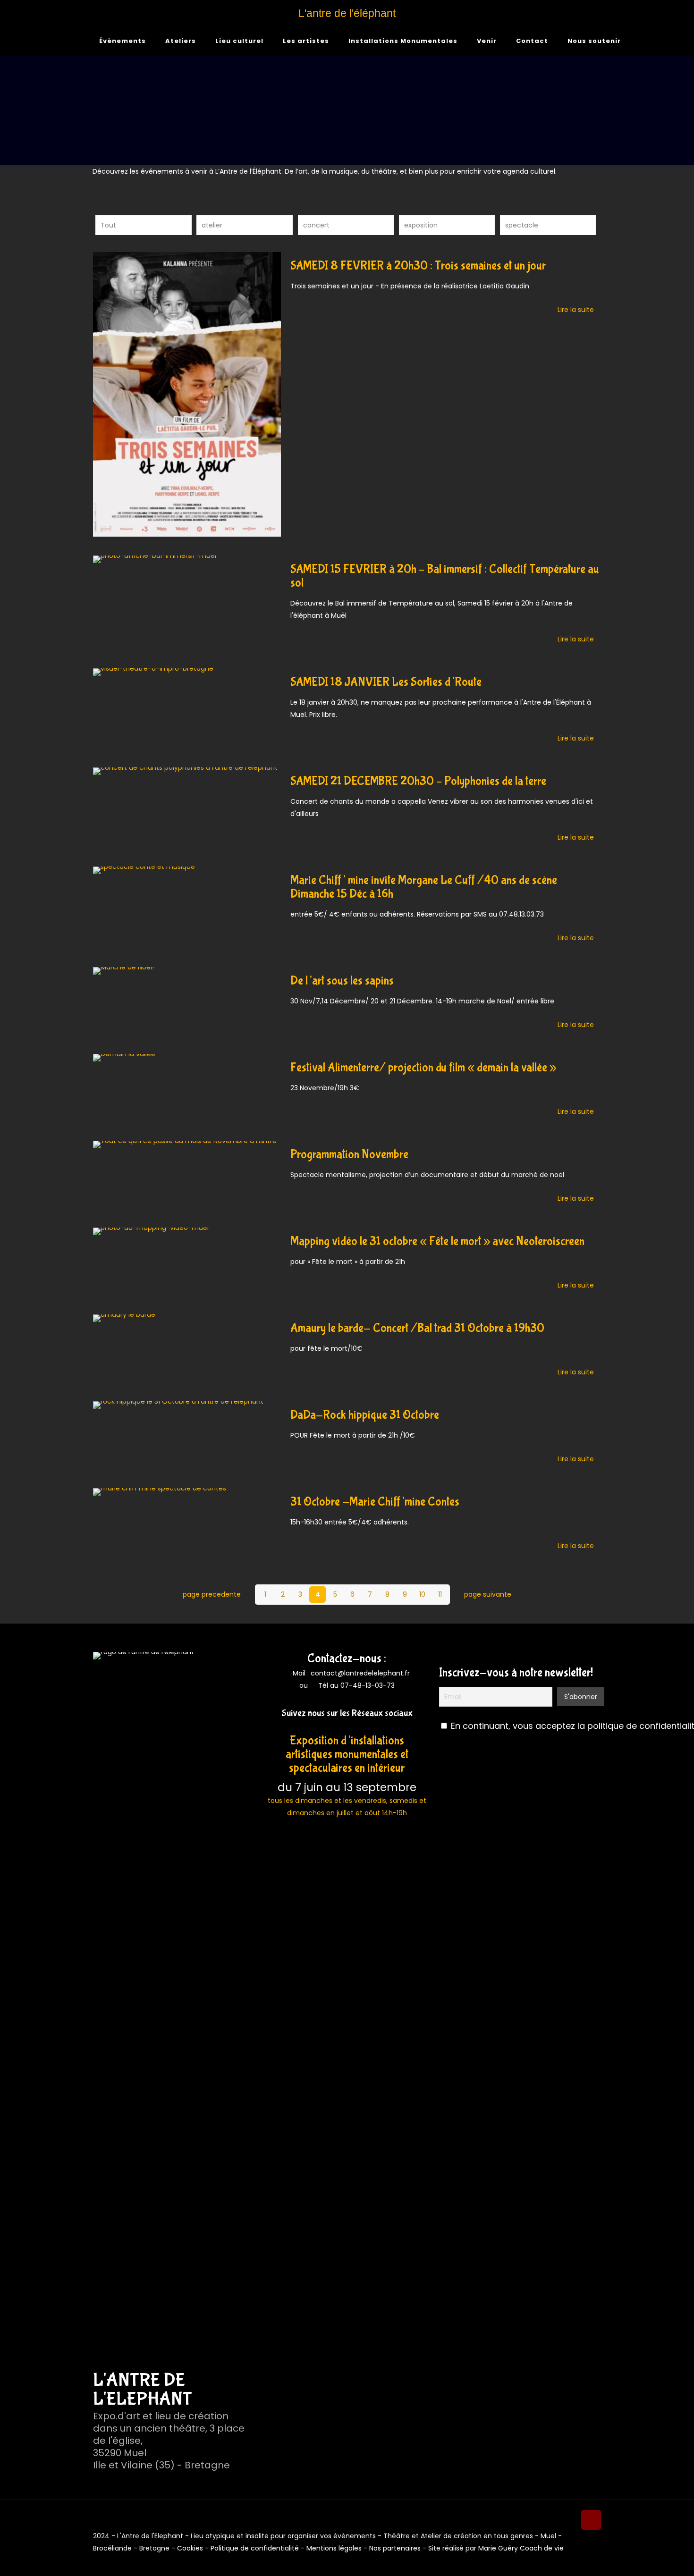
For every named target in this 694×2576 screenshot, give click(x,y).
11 (440, 1594)
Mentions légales (334, 2548)
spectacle (522, 225)
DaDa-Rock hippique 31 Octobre (365, 1415)
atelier (212, 225)
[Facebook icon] (578, 2560)
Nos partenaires (395, 2548)
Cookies (190, 2548)
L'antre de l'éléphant (347, 13)
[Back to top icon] (591, 2520)
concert (316, 225)
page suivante (488, 1594)
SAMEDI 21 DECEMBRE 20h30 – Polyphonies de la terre (418, 781)
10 (422, 1594)
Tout (108, 225)
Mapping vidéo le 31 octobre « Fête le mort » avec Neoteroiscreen (437, 1242)
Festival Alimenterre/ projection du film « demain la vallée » (423, 1068)
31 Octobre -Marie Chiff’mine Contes (375, 1502)
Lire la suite (576, 310)
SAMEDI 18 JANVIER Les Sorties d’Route (386, 682)
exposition (421, 225)
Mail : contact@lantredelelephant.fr (350, 1673)
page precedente (212, 1594)
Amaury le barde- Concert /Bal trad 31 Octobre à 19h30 (417, 1328)
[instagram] (354, 1727)
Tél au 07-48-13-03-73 (356, 1685)
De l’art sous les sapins (342, 981)
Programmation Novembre (349, 1155)
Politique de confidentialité (255, 2548)
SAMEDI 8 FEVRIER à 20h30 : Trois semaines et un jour (418, 266)
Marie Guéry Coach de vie (521, 2548)
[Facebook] (340, 1727)
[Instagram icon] (588, 2560)
